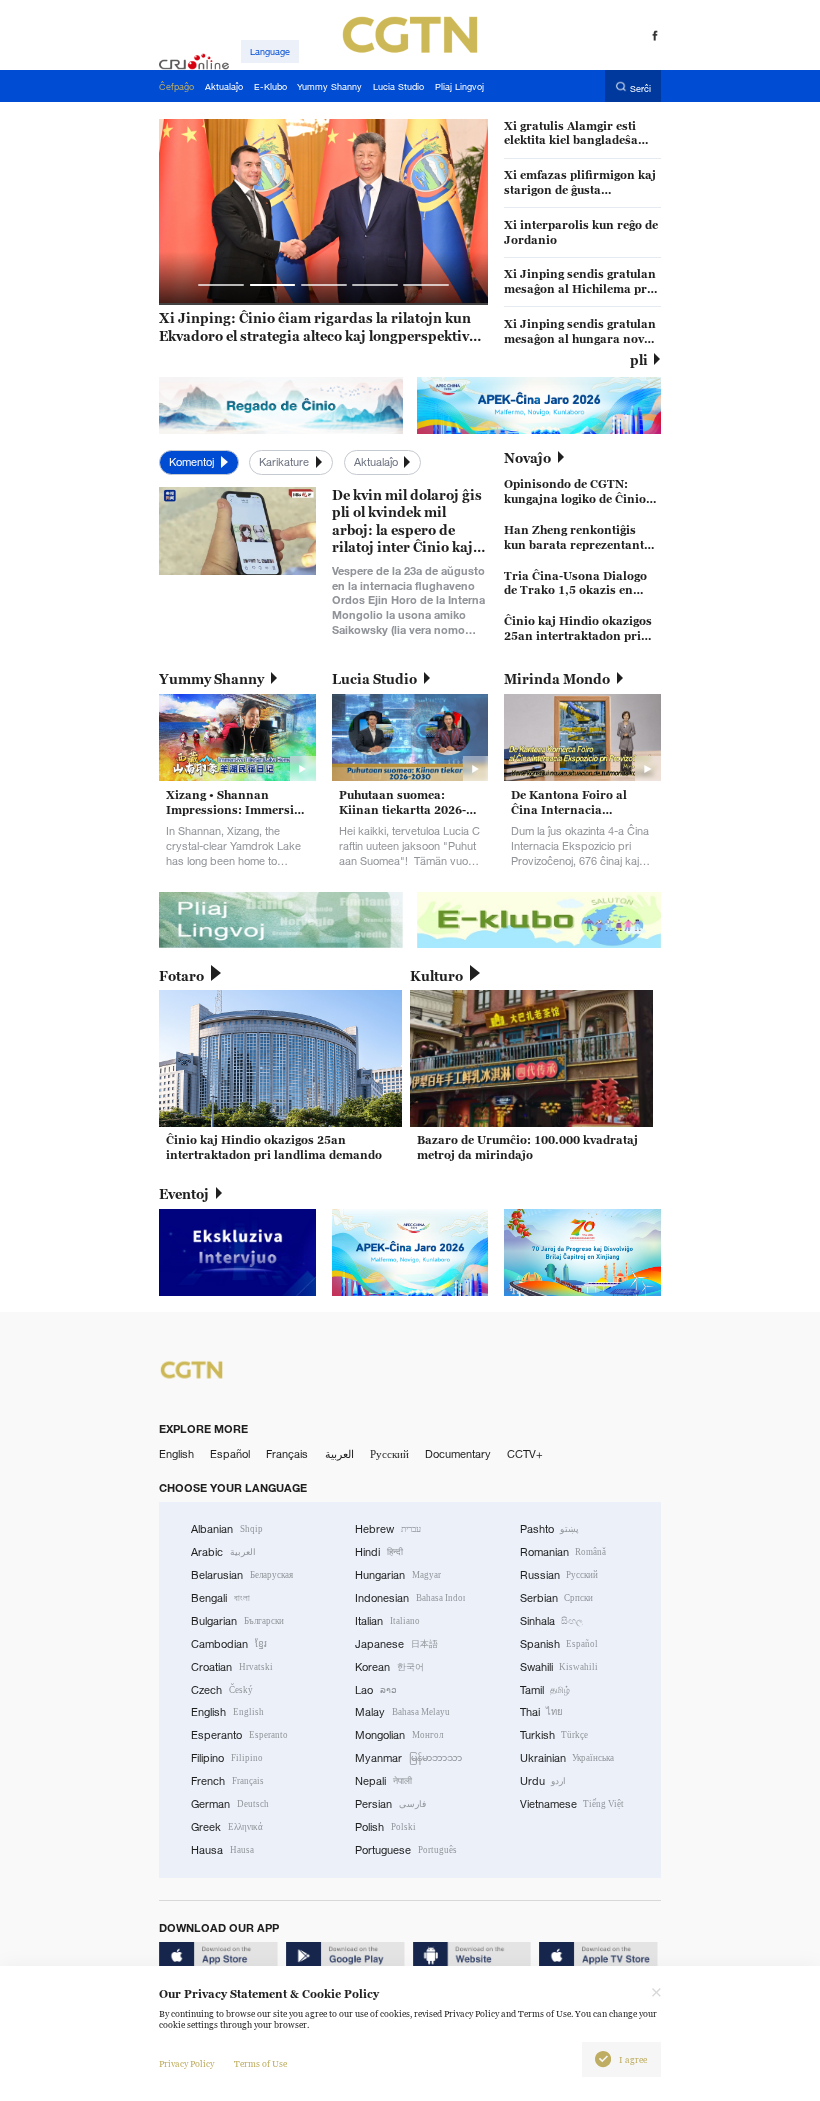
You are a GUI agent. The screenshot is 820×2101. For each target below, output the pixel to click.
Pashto (550, 1529)
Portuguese (406, 1850)
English (176, 1454)
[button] (221, 285)
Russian (559, 1575)
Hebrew (388, 1529)
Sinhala (552, 1621)
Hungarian (398, 1575)
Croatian (232, 1667)
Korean (389, 1667)
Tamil (545, 1690)
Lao (376, 1690)
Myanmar (408, 1758)
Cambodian (229, 1644)
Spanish (559, 1644)
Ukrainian (567, 1758)
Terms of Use (260, 2064)
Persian (390, 1804)
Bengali (220, 1598)
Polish (385, 1827)
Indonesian (410, 1598)
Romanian (563, 1552)
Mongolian (399, 1735)
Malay (402, 1712)
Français (287, 1454)
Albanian (227, 1529)
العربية (339, 1454)
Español (230, 1454)
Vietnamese (572, 1804)
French (227, 1781)
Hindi (379, 1552)
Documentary (458, 1454)
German (230, 1804)
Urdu (543, 1781)
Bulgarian (237, 1621)
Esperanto (239, 1735)
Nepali (383, 1781)
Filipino (227, 1758)
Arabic (223, 1552)
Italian (387, 1621)
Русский (389, 1454)
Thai (542, 1712)
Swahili (559, 1667)
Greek (227, 1827)
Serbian (557, 1598)
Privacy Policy (186, 2064)
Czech (222, 1690)
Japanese (396, 1644)
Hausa (222, 1850)
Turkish (554, 1735)
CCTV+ (525, 1454)
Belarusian (242, 1575)
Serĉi (640, 87)
